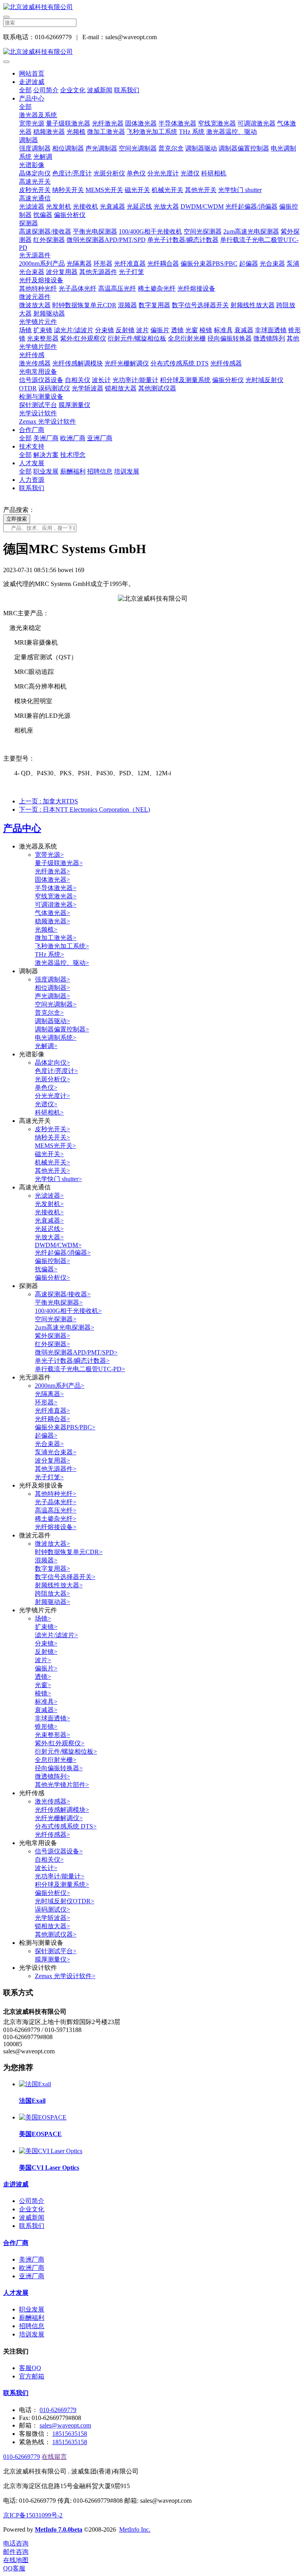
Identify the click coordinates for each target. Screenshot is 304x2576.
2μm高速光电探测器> (65, 1327)
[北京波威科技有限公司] (152, 7)
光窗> (43, 1685)
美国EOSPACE (40, 2134)
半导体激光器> (56, 888)
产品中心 (32, 98)
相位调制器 (68, 148)
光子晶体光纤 (78, 288)
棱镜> (43, 1693)
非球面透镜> (52, 1718)
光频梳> (46, 929)
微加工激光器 (106, 132)
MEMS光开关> (55, 1146)
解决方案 (46, 455)
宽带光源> (49, 855)
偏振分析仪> (52, 1278)
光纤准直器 (130, 263)
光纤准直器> (52, 1411)
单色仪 (136, 173)
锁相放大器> (52, 1926)
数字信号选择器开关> (65, 1577)
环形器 (103, 263)
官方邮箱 (32, 2376)
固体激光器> (52, 880)
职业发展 (46, 471)
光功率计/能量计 (135, 380)
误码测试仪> (52, 1909)
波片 (142, 330)
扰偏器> (46, 1269)
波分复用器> (52, 1460)
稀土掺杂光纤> (56, 1519)
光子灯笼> (49, 1477)
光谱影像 (32, 165)
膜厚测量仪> (52, 1959)
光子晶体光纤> (56, 1502)
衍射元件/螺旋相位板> (66, 1751)
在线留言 (54, 2457)
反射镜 (125, 330)
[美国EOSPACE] (43, 2117)
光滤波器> (49, 1196)
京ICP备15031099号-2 (33, 2515)
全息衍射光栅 (187, 338)
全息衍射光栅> (56, 1760)
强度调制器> (52, 979)
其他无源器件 (98, 272)
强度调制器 (35, 148)
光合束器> (49, 1444)
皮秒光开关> (52, 1129)
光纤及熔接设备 (41, 280)
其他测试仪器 (157, 388)
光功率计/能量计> (60, 1876)
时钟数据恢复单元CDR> (69, 1552)
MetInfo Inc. (135, 2529)
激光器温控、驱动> (62, 963)
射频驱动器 (49, 313)
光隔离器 (79, 263)
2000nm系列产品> (60, 1386)
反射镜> (46, 1652)
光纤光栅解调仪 (127, 363)
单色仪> (46, 1087)
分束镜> (46, 1643)
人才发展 (32, 463)
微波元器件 (35, 297)
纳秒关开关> (52, 1137)
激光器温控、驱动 (232, 132)
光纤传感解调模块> (62, 1810)
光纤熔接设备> (56, 1527)
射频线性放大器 (253, 305)
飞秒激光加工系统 (152, 132)
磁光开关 (137, 190)
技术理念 (73, 455)
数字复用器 (154, 305)
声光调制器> (52, 996)
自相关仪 (78, 380)
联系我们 (127, 90)
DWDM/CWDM (202, 206)
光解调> (46, 1046)
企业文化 (73, 90)
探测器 (28, 223)
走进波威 (32, 82)
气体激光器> (52, 913)
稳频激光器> (52, 921)
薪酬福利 (73, 471)
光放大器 (166, 206)
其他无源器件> (56, 1469)
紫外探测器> (52, 1336)
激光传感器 (35, 363)
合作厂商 (32, 430)
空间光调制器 (138, 148)
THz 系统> (49, 954)
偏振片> (46, 1668)
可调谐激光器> (56, 905)
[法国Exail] (35, 2084)
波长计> (46, 1868)
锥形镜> (46, 1727)
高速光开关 (35, 182)
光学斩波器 (87, 388)
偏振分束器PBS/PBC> (65, 1427)
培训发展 (127, 471)
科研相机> (49, 1112)
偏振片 (160, 330)
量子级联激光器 (68, 123)
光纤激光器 (108, 123)
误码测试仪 (54, 388)
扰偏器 (43, 215)
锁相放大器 (121, 388)
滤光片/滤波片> (56, 1635)
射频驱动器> (52, 1602)
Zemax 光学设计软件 (47, 421)
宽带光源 (32, 123)
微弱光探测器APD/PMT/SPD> (76, 1352)
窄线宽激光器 (217, 123)
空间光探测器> (56, 1319)
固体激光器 (141, 123)
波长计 (101, 380)
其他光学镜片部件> (62, 1785)
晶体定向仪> (52, 1063)
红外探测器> (52, 1344)
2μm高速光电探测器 (251, 231)
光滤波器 (32, 206)
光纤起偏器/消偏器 (251, 206)
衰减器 (244, 330)
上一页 (48, 801)
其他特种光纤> (56, 1494)
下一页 (85, 810)
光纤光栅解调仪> (59, 1818)
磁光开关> (49, 1154)
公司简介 (46, 90)
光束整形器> (52, 1735)
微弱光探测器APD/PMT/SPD (106, 240)
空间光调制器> (56, 1004)
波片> (43, 1660)
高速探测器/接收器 (45, 231)
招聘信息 (100, 471)
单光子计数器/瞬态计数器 (183, 240)
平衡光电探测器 (95, 231)
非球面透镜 (271, 330)
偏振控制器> (52, 1261)
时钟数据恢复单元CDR (84, 305)
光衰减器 (112, 206)
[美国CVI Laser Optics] (51, 2151)
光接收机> (49, 1212)
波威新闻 (100, 90)
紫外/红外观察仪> (60, 1743)
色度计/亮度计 (72, 173)
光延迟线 (139, 206)
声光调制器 (101, 148)
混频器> (46, 1560)
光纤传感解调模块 (78, 363)
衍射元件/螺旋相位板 (137, 338)
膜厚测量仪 (74, 405)
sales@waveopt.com (65, 2425)
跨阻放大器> (52, 1593)
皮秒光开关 (35, 190)
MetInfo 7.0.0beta (59, 2529)
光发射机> (49, 1204)
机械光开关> (52, 1162)
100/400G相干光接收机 (150, 231)
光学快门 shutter (240, 190)
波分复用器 (62, 272)
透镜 (177, 330)
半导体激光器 (177, 123)
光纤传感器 (226, 363)
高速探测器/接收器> (63, 1294)
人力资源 (32, 480)
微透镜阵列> (52, 1776)
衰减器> (46, 1710)
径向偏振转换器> (59, 1768)
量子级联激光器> (59, 863)
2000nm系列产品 (42, 263)
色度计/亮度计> (56, 1071)
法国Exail (32, 2101)
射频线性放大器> (59, 1585)
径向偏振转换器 (230, 338)
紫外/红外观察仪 (83, 338)
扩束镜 (43, 330)
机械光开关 (167, 190)
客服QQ (30, 2368)
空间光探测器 (203, 231)
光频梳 (76, 132)
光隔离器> (49, 1394)
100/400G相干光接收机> (68, 1311)
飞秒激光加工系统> (62, 946)
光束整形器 (43, 338)
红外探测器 (49, 240)
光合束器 (272, 263)
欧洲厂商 (73, 438)
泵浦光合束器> (56, 1452)
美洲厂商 (46, 438)
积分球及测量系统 (185, 380)
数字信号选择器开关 (200, 305)
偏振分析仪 (70, 215)
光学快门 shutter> (58, 1179)
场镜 (25, 330)
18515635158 (70, 2434)
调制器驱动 (201, 148)
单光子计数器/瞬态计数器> (72, 1361)
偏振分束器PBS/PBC (209, 263)
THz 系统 (192, 132)
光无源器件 (35, 255)
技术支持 (32, 446)
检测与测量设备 (41, 397)
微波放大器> (52, 1544)
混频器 (127, 305)
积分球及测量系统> (62, 1884)
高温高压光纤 (117, 288)
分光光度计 (163, 173)
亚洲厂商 (100, 438)
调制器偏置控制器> (62, 1029)
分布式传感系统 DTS (180, 363)
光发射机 (59, 206)
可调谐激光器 (256, 123)
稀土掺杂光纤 (157, 288)
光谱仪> (46, 1104)
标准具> (46, 1702)
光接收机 (85, 206)
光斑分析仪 (109, 173)
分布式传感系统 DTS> (66, 1826)
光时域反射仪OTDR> (65, 1901)
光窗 (192, 330)
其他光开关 (201, 190)
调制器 (28, 140)
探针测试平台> (56, 1951)
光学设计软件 (38, 413)
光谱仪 (190, 173)
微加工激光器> (56, 938)
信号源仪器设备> (59, 1851)
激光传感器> (52, 1801)
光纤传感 (32, 355)
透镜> (43, 1677)
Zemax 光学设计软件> (65, 1976)
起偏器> (46, 1435)
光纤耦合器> (52, 1419)
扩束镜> (46, 1627)
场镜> (43, 1618)
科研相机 (214, 173)
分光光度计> (52, 1096)
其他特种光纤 (38, 288)
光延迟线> (49, 1229)
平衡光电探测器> (59, 1302)
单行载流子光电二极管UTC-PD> (80, 1369)
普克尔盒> (49, 1013)
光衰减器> (49, 1220)
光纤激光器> (52, 871)
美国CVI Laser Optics (49, 2168)
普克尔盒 (171, 148)
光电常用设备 (38, 372)
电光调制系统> (56, 1038)
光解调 (43, 157)
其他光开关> (52, 1171)
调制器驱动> (52, 1021)
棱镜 (206, 330)
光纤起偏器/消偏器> (63, 1253)
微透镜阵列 (269, 338)
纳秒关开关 (68, 190)
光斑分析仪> (52, 1079)
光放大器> (49, 1237)
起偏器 (249, 263)
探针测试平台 (38, 405)
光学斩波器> (52, 1918)
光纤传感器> (52, 1835)
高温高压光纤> (56, 1510)
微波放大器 (35, 305)
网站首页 (32, 73)
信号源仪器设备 (41, 380)
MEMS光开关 (104, 190)
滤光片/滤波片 (74, 330)
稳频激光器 (49, 132)
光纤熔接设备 (196, 288)
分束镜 (104, 330)
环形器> (46, 1402)
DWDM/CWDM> (58, 1245)
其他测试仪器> (56, 1934)
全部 (25, 90)
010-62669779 (58, 2410)
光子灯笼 (131, 272)
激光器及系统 (38, 115)
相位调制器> (52, 988)
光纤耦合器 (163, 263)
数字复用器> (52, 1569)
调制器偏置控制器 (244, 148)
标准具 (223, 330)
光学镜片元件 (38, 322)
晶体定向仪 (35, 173)
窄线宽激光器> (56, 896)
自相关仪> (49, 1860)
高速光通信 (35, 198)
